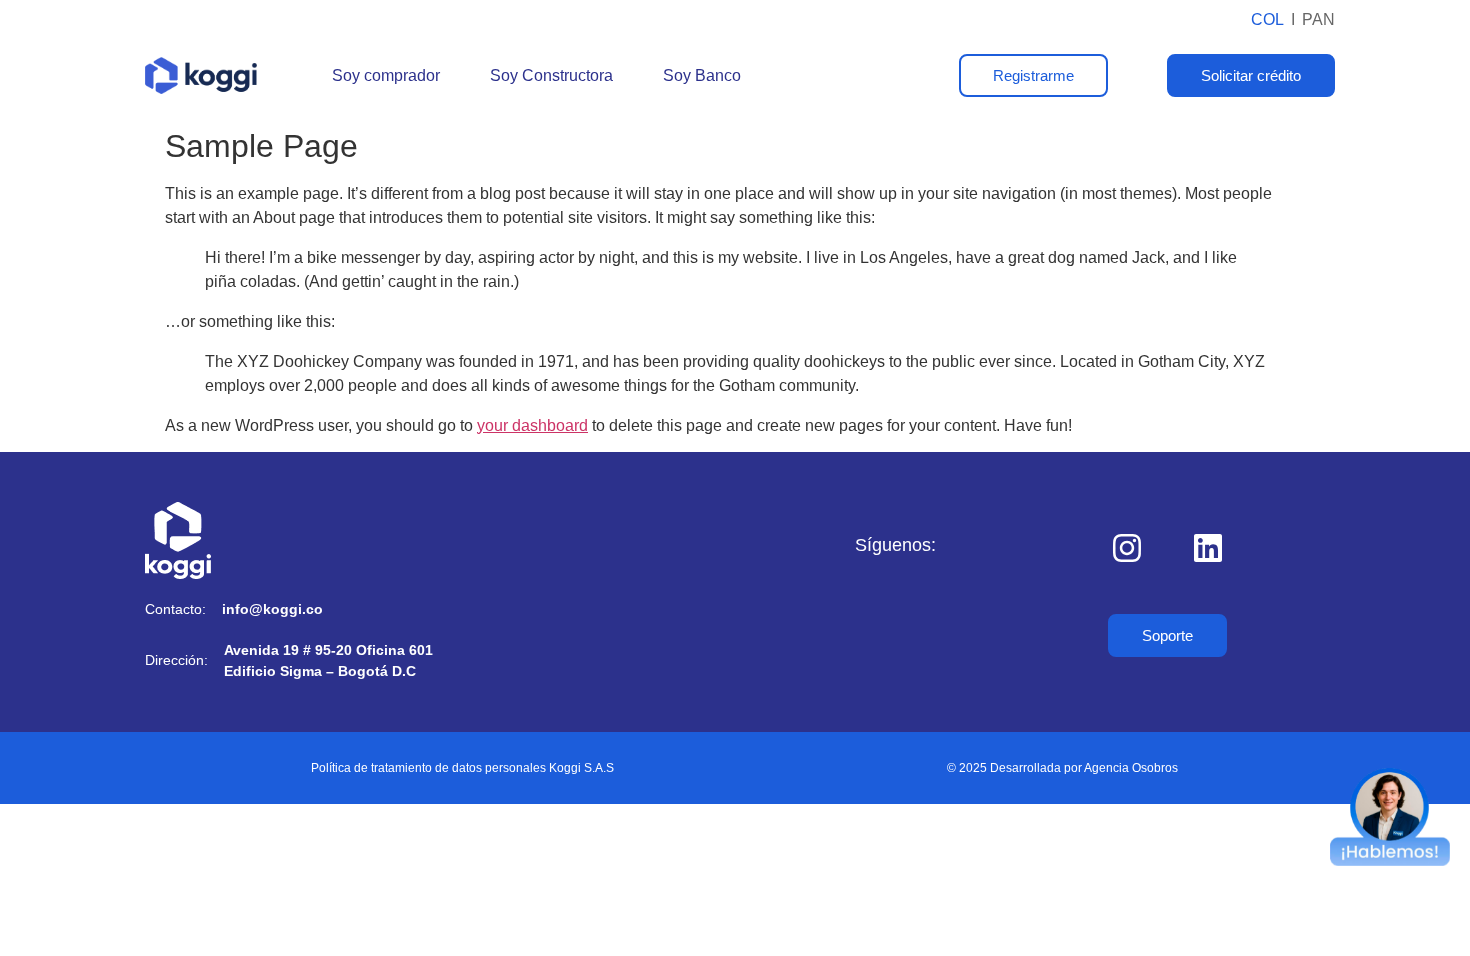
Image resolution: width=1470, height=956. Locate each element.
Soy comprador (386, 75)
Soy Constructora (551, 75)
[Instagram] (1127, 548)
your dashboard (532, 425)
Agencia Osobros (1131, 768)
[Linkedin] (1208, 548)
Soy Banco (702, 75)
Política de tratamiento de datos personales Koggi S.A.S (462, 768)
